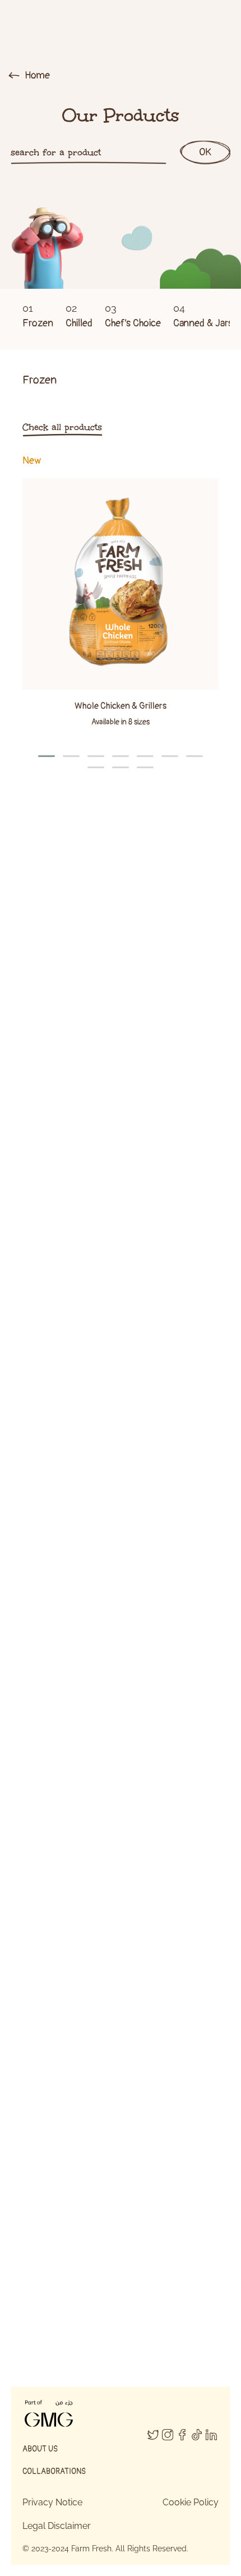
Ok (205, 152)
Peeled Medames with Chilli (121, 1897)
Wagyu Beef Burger (121, 1498)
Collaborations (54, 2471)
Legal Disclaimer (57, 2526)
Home (36, 75)
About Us (40, 2449)
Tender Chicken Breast (121, 1119)
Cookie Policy (191, 2502)
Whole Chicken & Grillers (121, 706)
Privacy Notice (52, 2502)
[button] (47, 756)
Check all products (62, 427)
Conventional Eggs (121, 2296)
